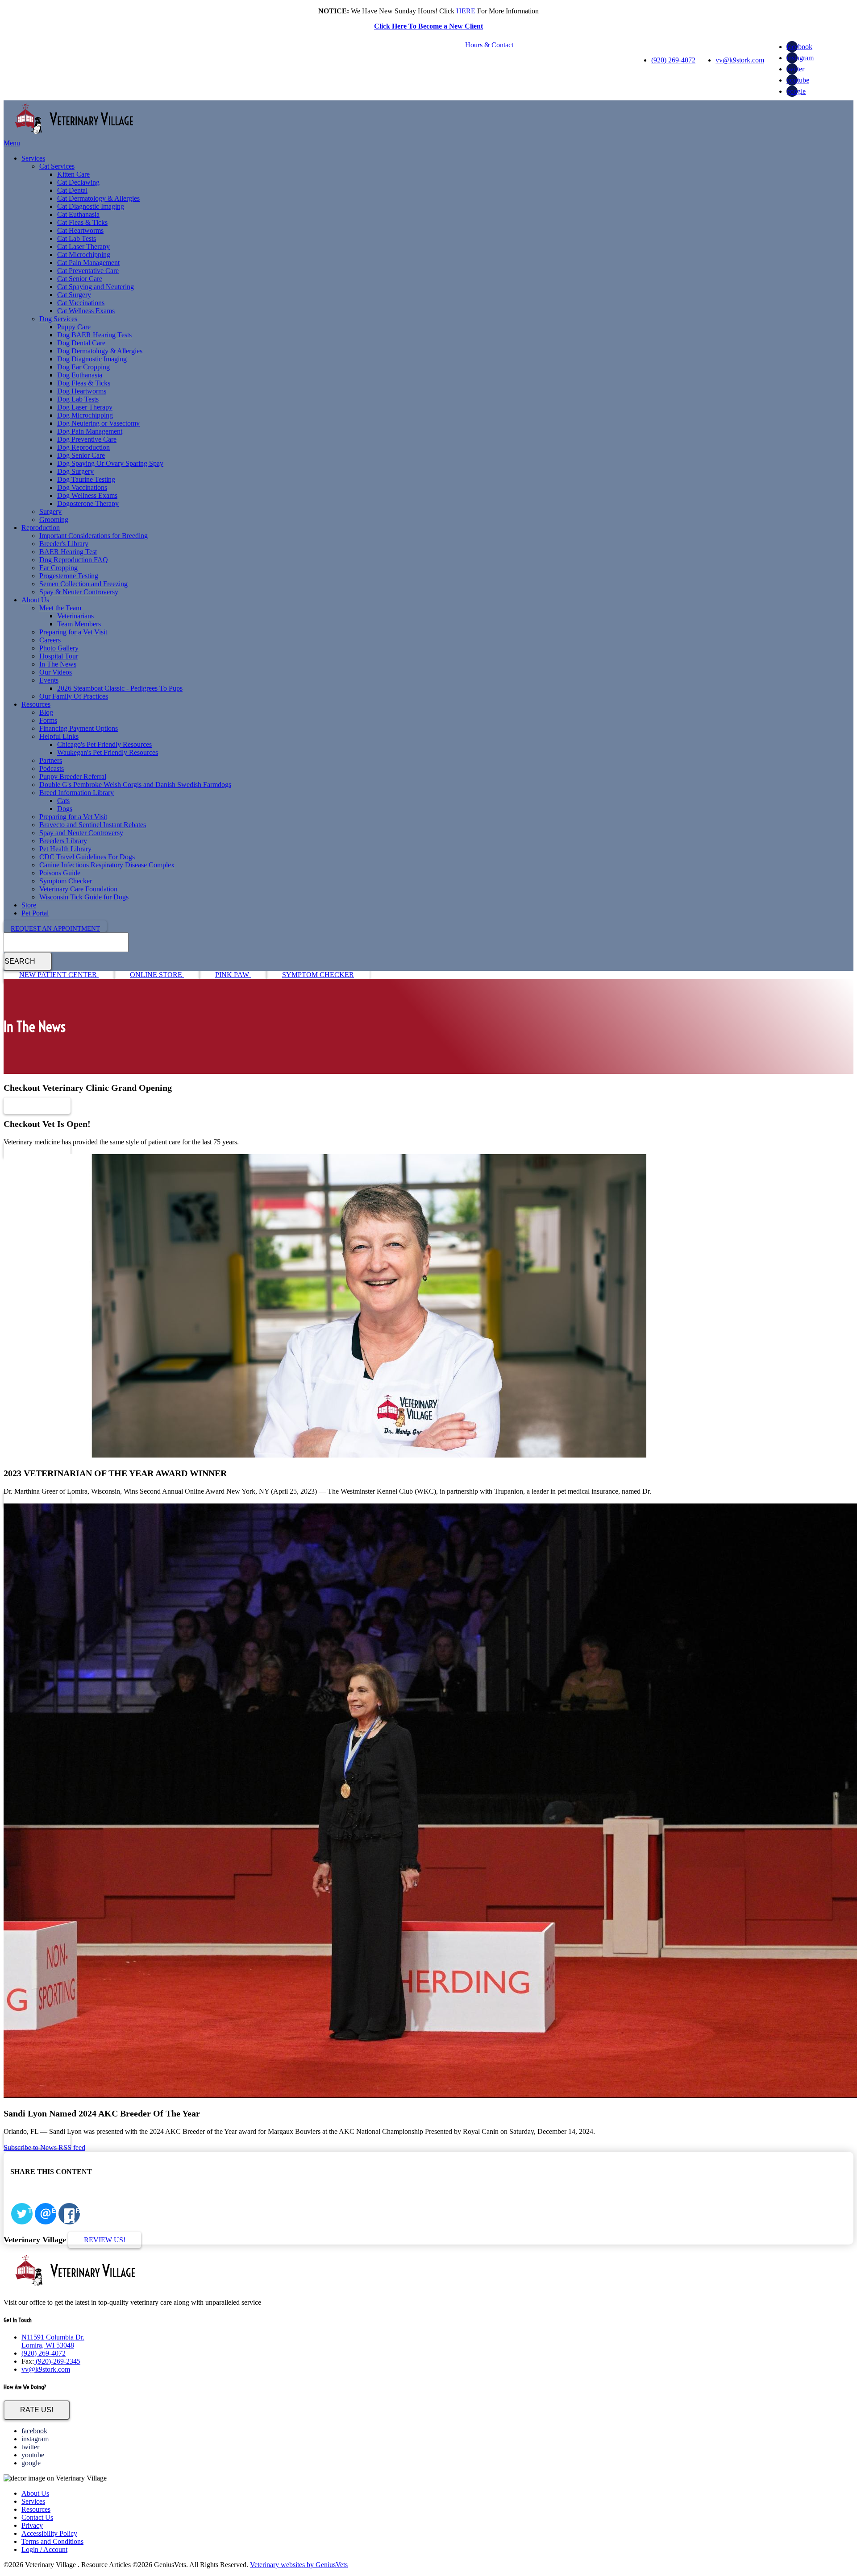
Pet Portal (35, 913)
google (796, 91)
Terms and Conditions (52, 2541)
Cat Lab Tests (77, 238)
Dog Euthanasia (80, 375)
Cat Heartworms (80, 230)
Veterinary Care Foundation (78, 889)
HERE (466, 11)
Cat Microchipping (84, 255)
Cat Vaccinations (81, 303)
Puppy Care (74, 327)
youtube (798, 80)
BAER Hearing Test (68, 552)
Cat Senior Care (80, 279)
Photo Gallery (59, 648)
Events (49, 680)
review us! (105, 2240)
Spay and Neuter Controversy (81, 833)
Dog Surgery (75, 471)
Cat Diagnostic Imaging (91, 206)
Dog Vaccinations (82, 487)
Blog (46, 712)
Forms (48, 720)
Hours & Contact (489, 45)
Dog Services (58, 319)
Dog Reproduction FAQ (74, 560)
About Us (35, 600)
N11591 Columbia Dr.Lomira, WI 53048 (53, 2341)
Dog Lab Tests (78, 399)
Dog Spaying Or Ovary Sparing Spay (110, 463)
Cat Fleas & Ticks (82, 222)
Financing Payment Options (79, 728)
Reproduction (41, 528)
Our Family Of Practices (74, 696)
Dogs (65, 809)
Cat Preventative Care (88, 271)
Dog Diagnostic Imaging (92, 359)
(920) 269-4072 (673, 60)
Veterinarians (75, 616)
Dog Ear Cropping (83, 367)
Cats (63, 801)
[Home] (75, 135)
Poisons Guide (60, 873)
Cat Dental (72, 190)
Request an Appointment (55, 928)
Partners (51, 760)
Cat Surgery (74, 295)
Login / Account (44, 2549)
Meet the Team (60, 608)
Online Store (157, 975)
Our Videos (56, 672)
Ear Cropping (58, 568)
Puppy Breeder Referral (73, 777)
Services (33, 158)
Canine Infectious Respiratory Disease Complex (107, 865)
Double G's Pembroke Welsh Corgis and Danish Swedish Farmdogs (135, 785)
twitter (795, 69)
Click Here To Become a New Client (428, 26)
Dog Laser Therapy (85, 407)
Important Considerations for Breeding (94, 536)
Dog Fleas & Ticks (84, 383)
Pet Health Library (65, 849)
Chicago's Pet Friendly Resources (104, 744)
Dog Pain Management (90, 431)
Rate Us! (37, 2410)
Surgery (50, 511)
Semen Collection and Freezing (83, 584)
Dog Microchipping (85, 415)
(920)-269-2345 (57, 2361)
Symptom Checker (66, 881)
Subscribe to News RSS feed (44, 2147)
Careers (50, 640)
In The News (58, 664)
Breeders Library (63, 841)
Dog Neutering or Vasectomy (98, 423)
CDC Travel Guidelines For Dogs (87, 857)
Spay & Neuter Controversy (79, 592)
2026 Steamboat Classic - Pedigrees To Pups (120, 688)
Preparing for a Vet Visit (73, 632)
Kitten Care (73, 174)
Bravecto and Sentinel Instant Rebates (93, 825)
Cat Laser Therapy (83, 246)
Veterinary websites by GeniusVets (299, 2565)
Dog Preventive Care (87, 439)
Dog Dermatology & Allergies (100, 351)
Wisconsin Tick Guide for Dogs (84, 897)
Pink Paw (233, 975)
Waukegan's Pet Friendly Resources (108, 752)
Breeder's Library (64, 544)
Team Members (79, 624)
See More (37, 1106)
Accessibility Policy (49, 2533)
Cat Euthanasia (78, 214)
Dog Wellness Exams (87, 495)
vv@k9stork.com (740, 60)
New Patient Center (59, 975)
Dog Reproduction (83, 447)
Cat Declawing (78, 182)
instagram (800, 58)
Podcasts (52, 768)
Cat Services (57, 166)
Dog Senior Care (81, 455)
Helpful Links (59, 736)
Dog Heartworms (82, 391)
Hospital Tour (59, 656)
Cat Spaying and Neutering (96, 287)
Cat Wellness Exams (86, 311)
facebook (799, 47)
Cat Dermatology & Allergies (98, 198)
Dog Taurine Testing (86, 479)
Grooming (54, 520)
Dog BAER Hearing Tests (94, 335)
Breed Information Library (77, 793)
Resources (36, 704)
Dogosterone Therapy (88, 503)
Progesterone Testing (69, 576)
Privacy (32, 2525)
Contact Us (37, 2517)
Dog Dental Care (81, 343)
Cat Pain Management (88, 263)
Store (29, 905)
